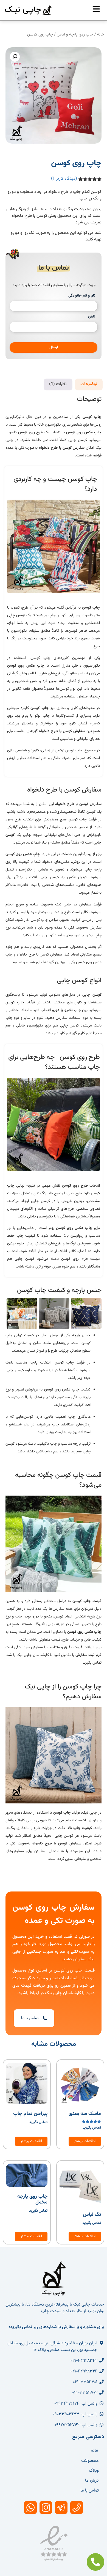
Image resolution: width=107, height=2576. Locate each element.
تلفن (92, 317)
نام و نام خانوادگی (82, 296)
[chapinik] (96, 9)
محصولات (90, 2461)
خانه (101, 35)
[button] (15, 57)
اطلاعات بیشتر (85, 2141)
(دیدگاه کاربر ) (64, 179)
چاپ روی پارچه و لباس (75, 35)
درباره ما (92, 2481)
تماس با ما (90, 2491)
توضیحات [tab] (89, 384)
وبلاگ (94, 2471)
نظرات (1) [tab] (58, 384)
